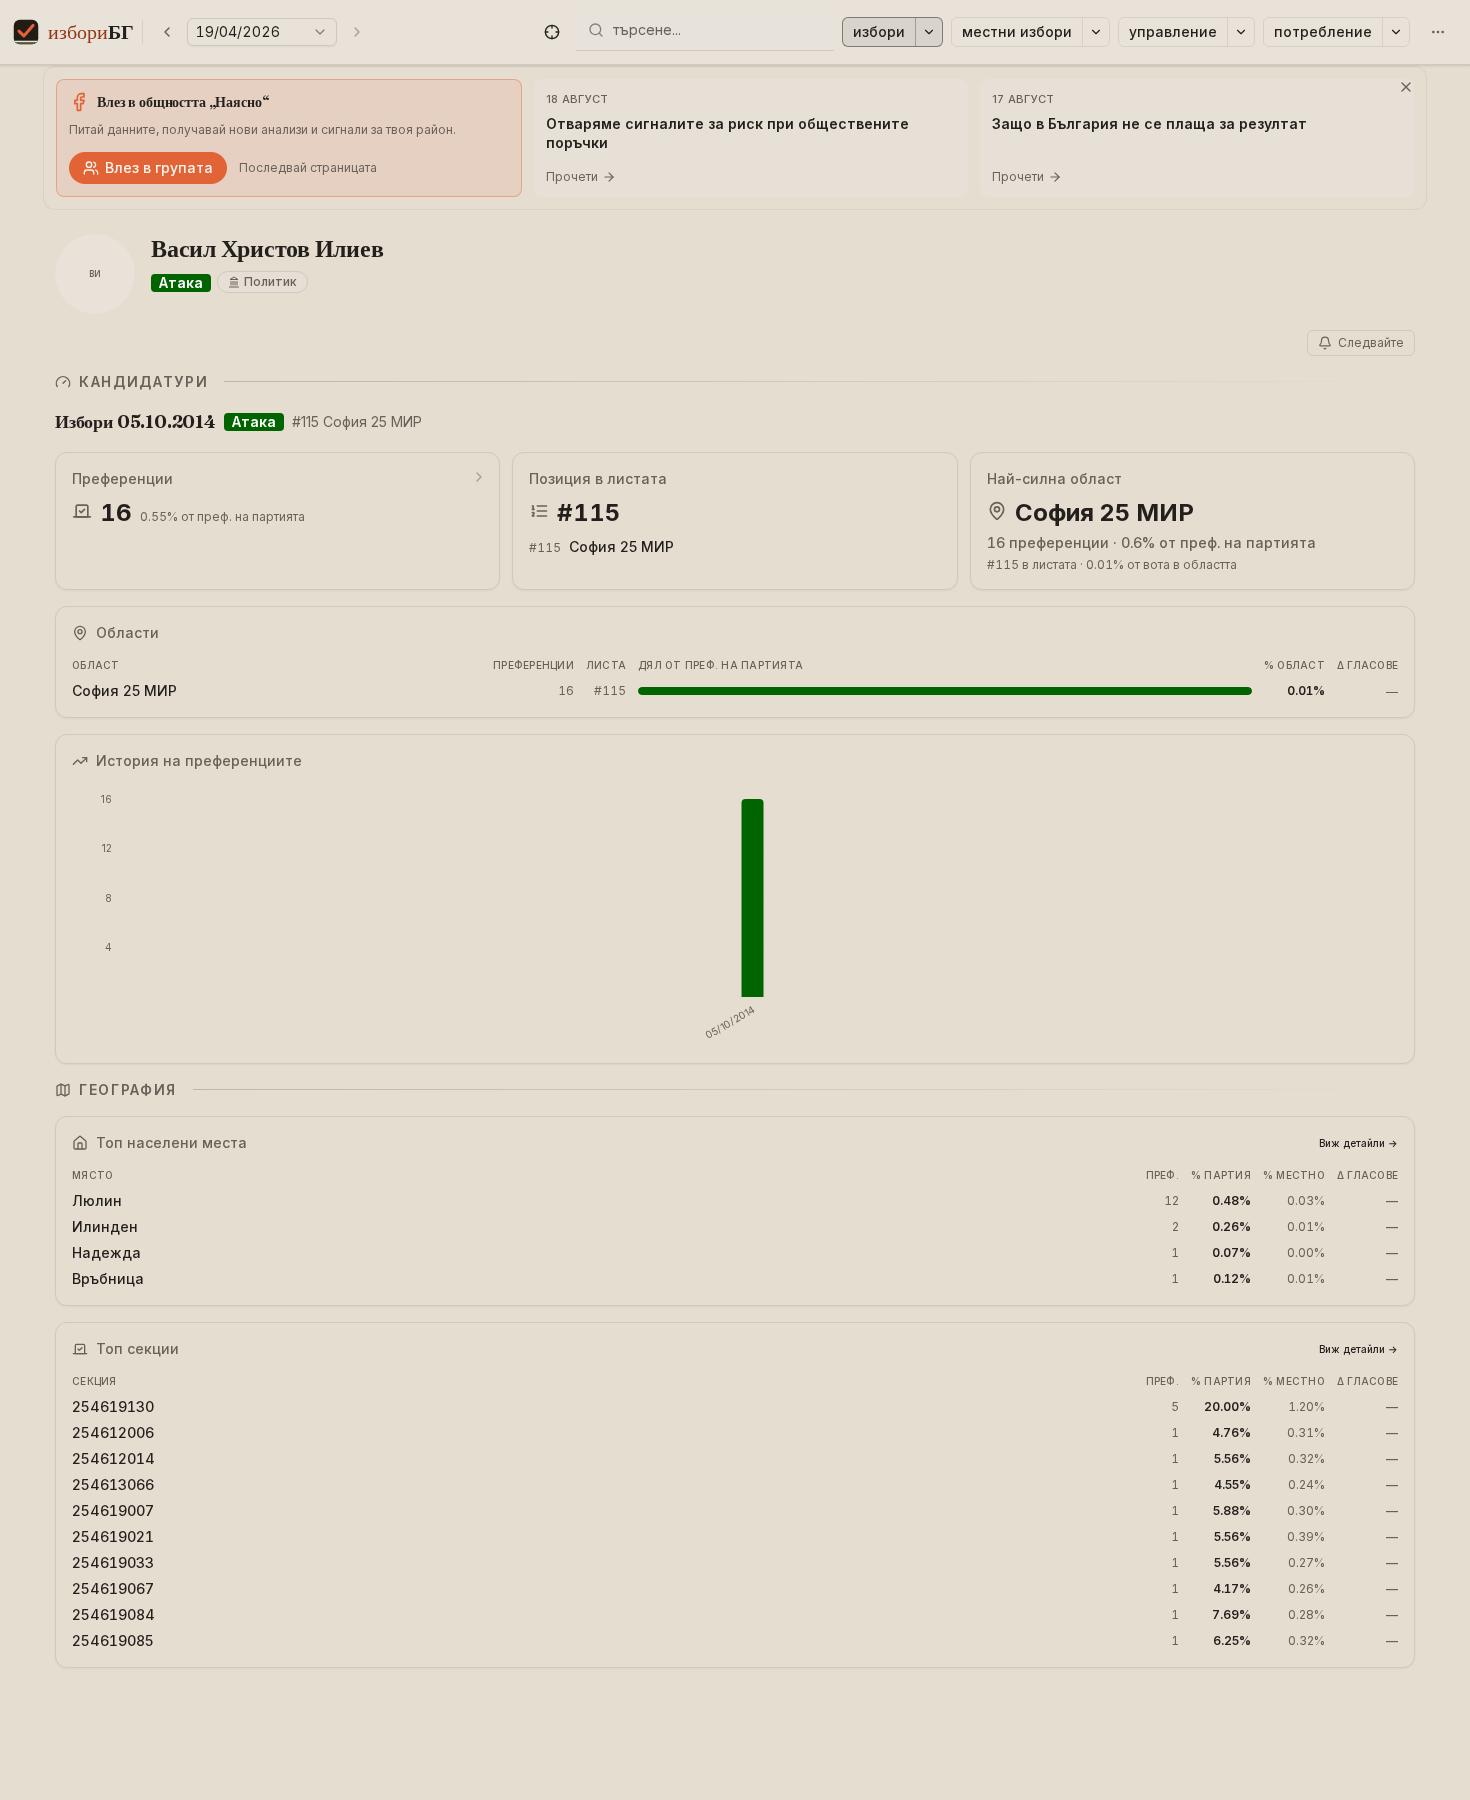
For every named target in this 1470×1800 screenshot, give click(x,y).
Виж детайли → (1358, 1143)
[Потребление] (1396, 32)
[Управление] (1241, 32)
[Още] (1438, 32)
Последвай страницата (308, 167)
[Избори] (929, 32)
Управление (1173, 31)
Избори (879, 31)
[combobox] (717, 30)
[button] (552, 32)
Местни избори (1017, 31)
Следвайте (1371, 342)
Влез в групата (159, 167)
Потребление (1323, 31)
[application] (735, 917)
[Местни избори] (1096, 32)
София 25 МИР (621, 546)
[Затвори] (1406, 87)
